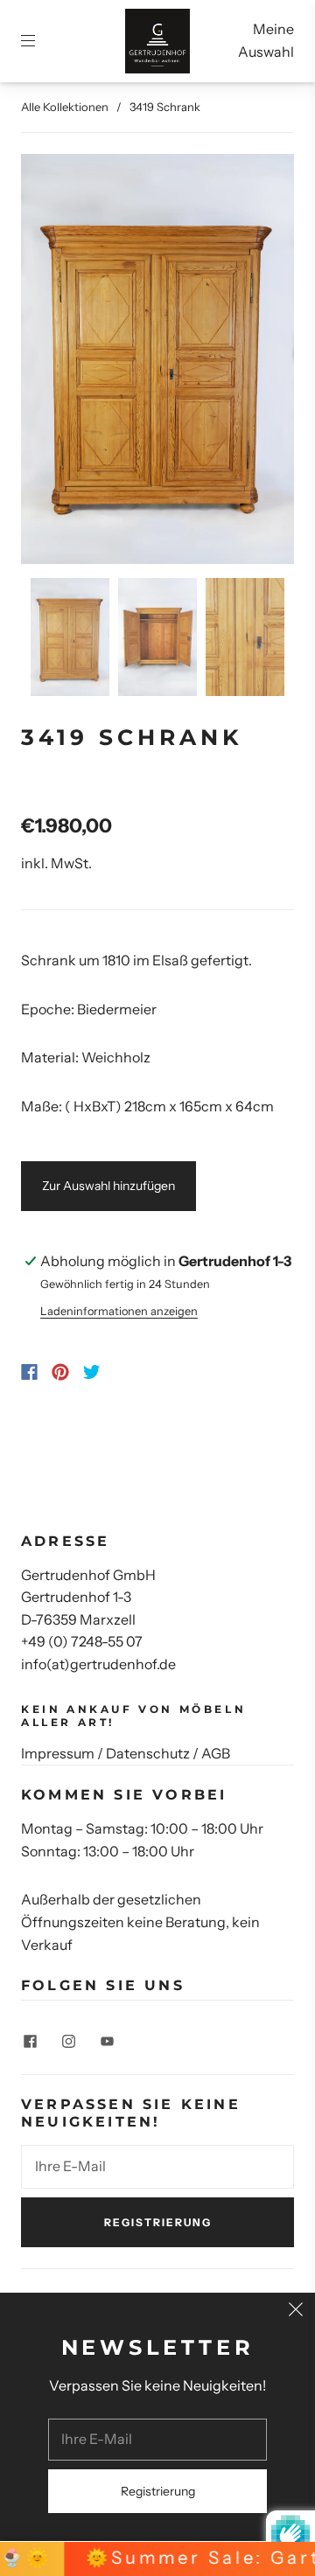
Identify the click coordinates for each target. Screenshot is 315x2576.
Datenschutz (148, 1753)
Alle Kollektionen (65, 107)
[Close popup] (296, 2312)
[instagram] (68, 2041)
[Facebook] (29, 1372)
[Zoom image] (157, 362)
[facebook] (30, 2041)
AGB (216, 1753)
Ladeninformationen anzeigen (119, 1311)
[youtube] (107, 2041)
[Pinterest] (60, 1372)
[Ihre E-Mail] (157, 2167)
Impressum (58, 1753)
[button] (48, 362)
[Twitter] (92, 1372)
